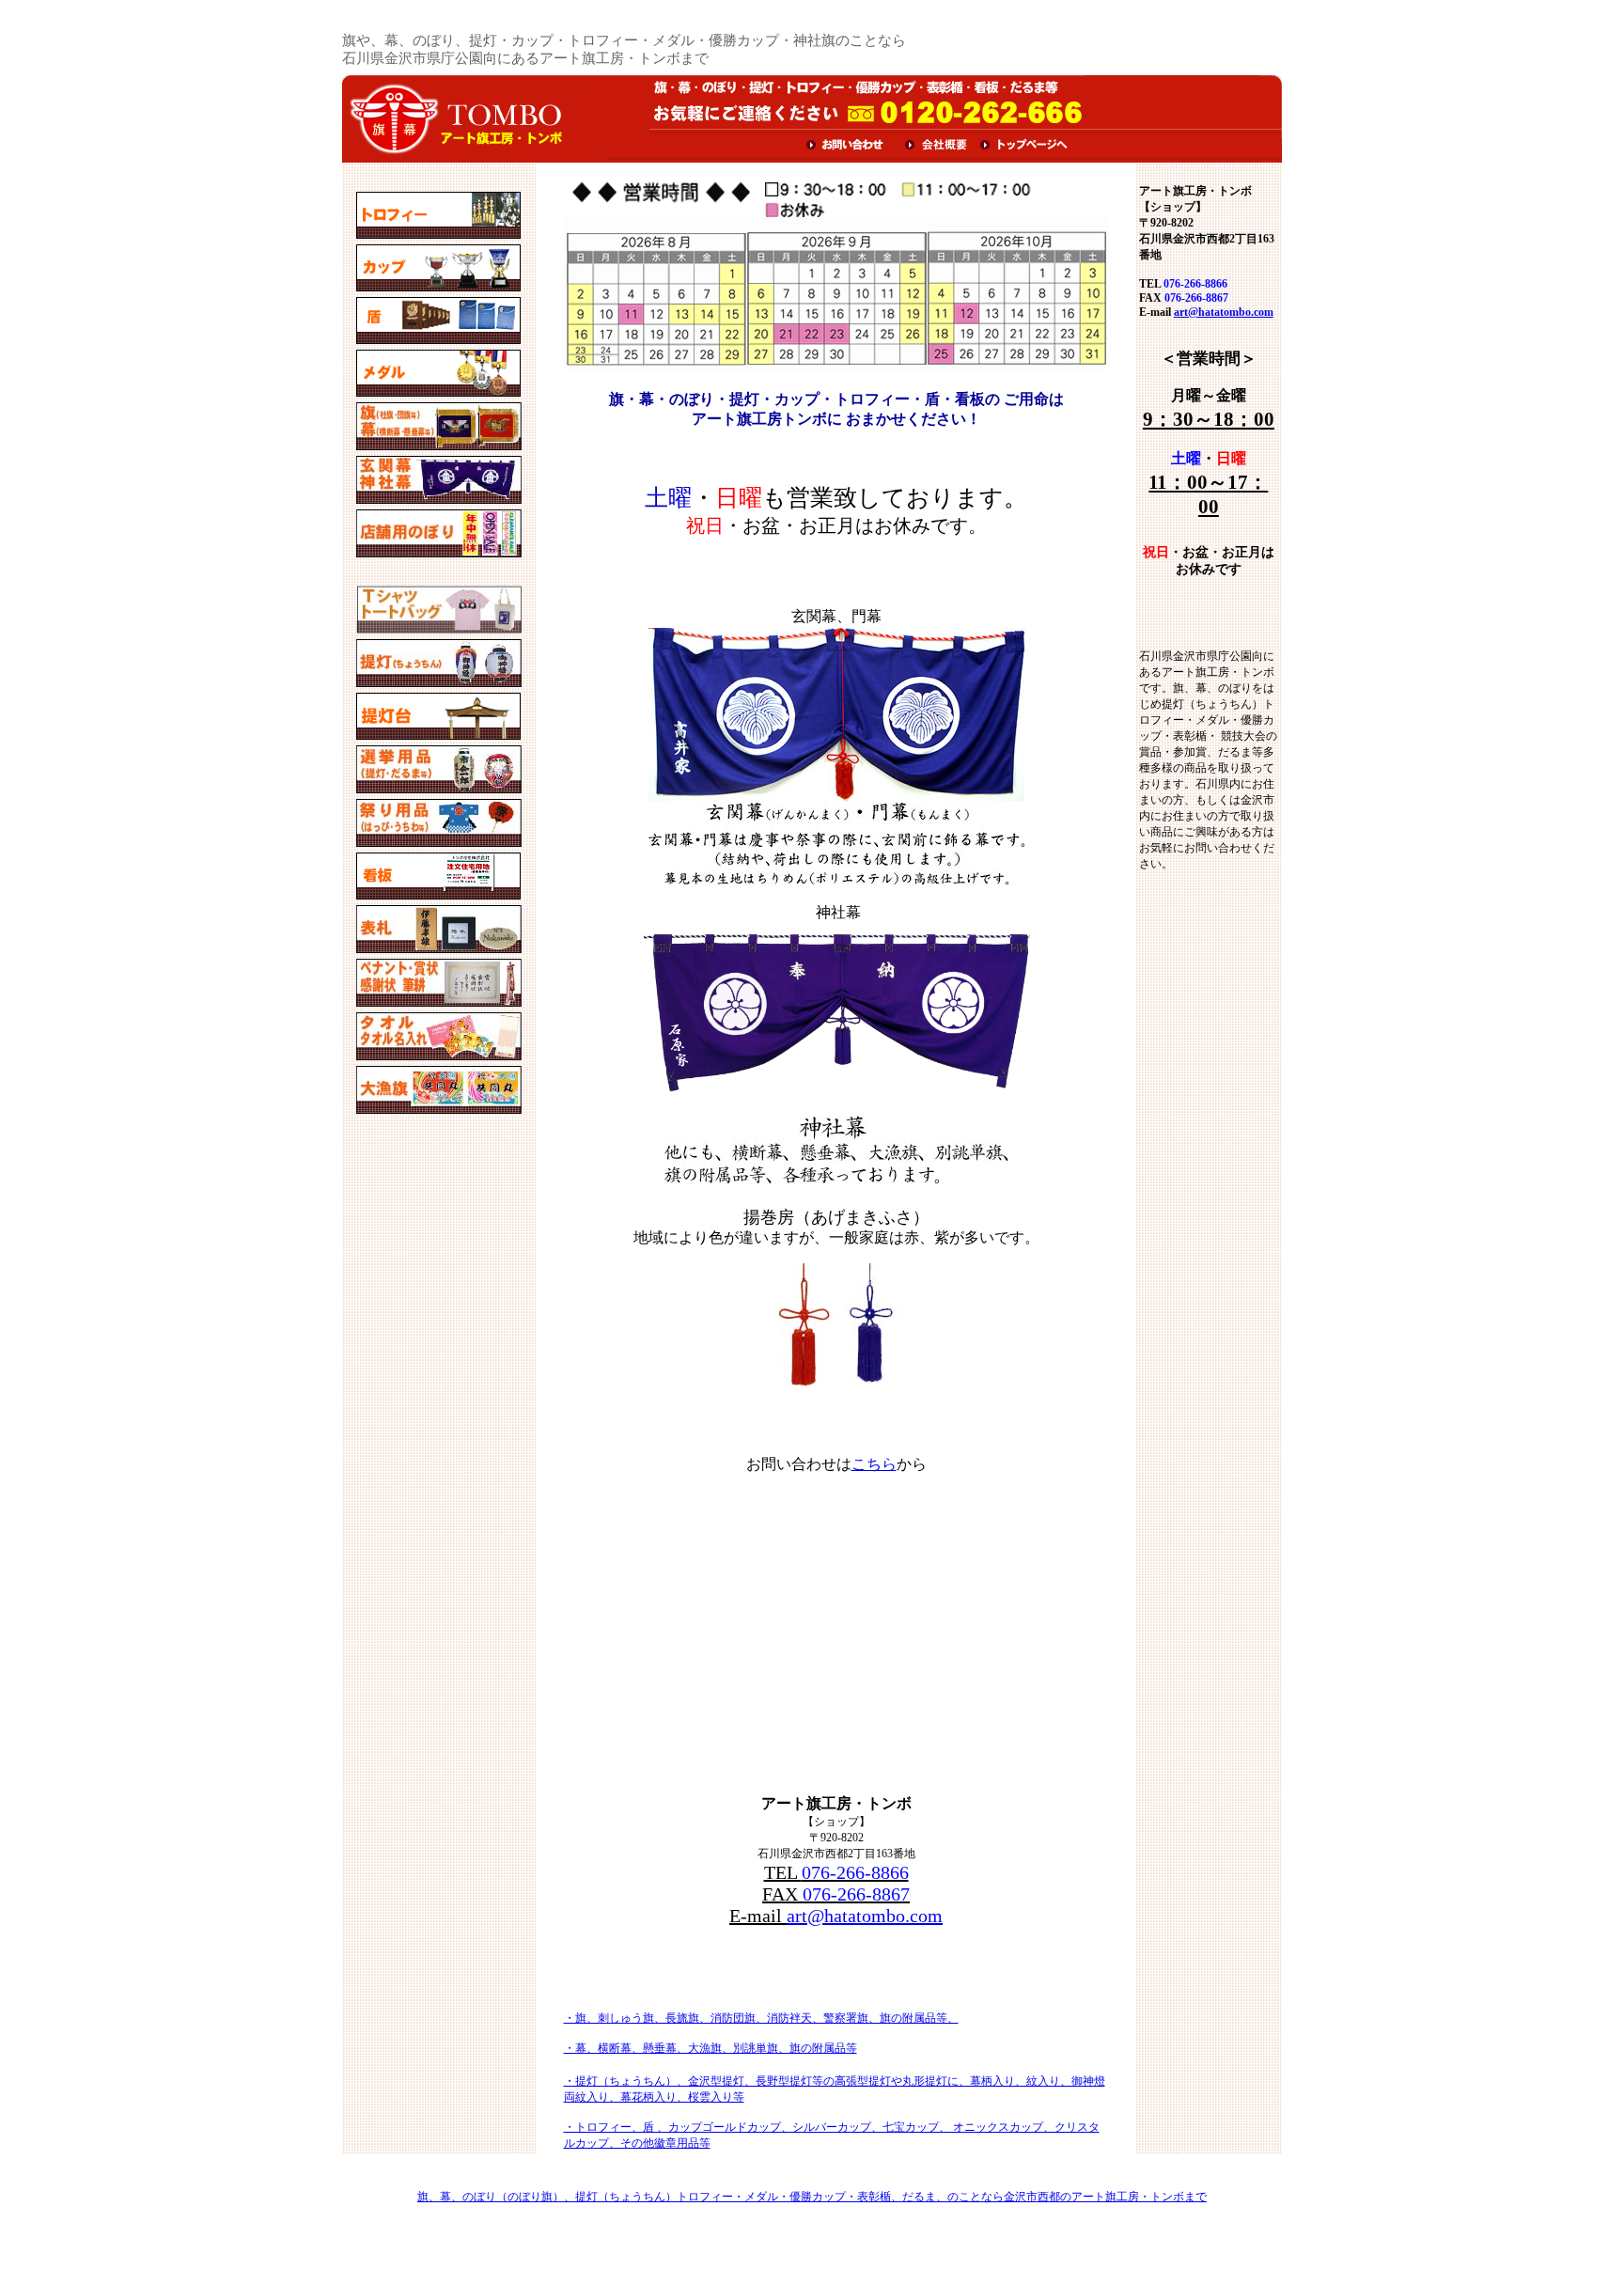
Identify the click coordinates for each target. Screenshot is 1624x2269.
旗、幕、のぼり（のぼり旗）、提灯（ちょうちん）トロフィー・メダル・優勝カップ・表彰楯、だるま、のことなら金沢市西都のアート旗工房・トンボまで (812, 2197)
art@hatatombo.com (865, 1916)
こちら (874, 1464)
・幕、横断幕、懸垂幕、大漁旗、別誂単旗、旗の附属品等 (710, 2048)
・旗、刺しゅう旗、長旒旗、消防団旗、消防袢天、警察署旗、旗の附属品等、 (761, 2018)
